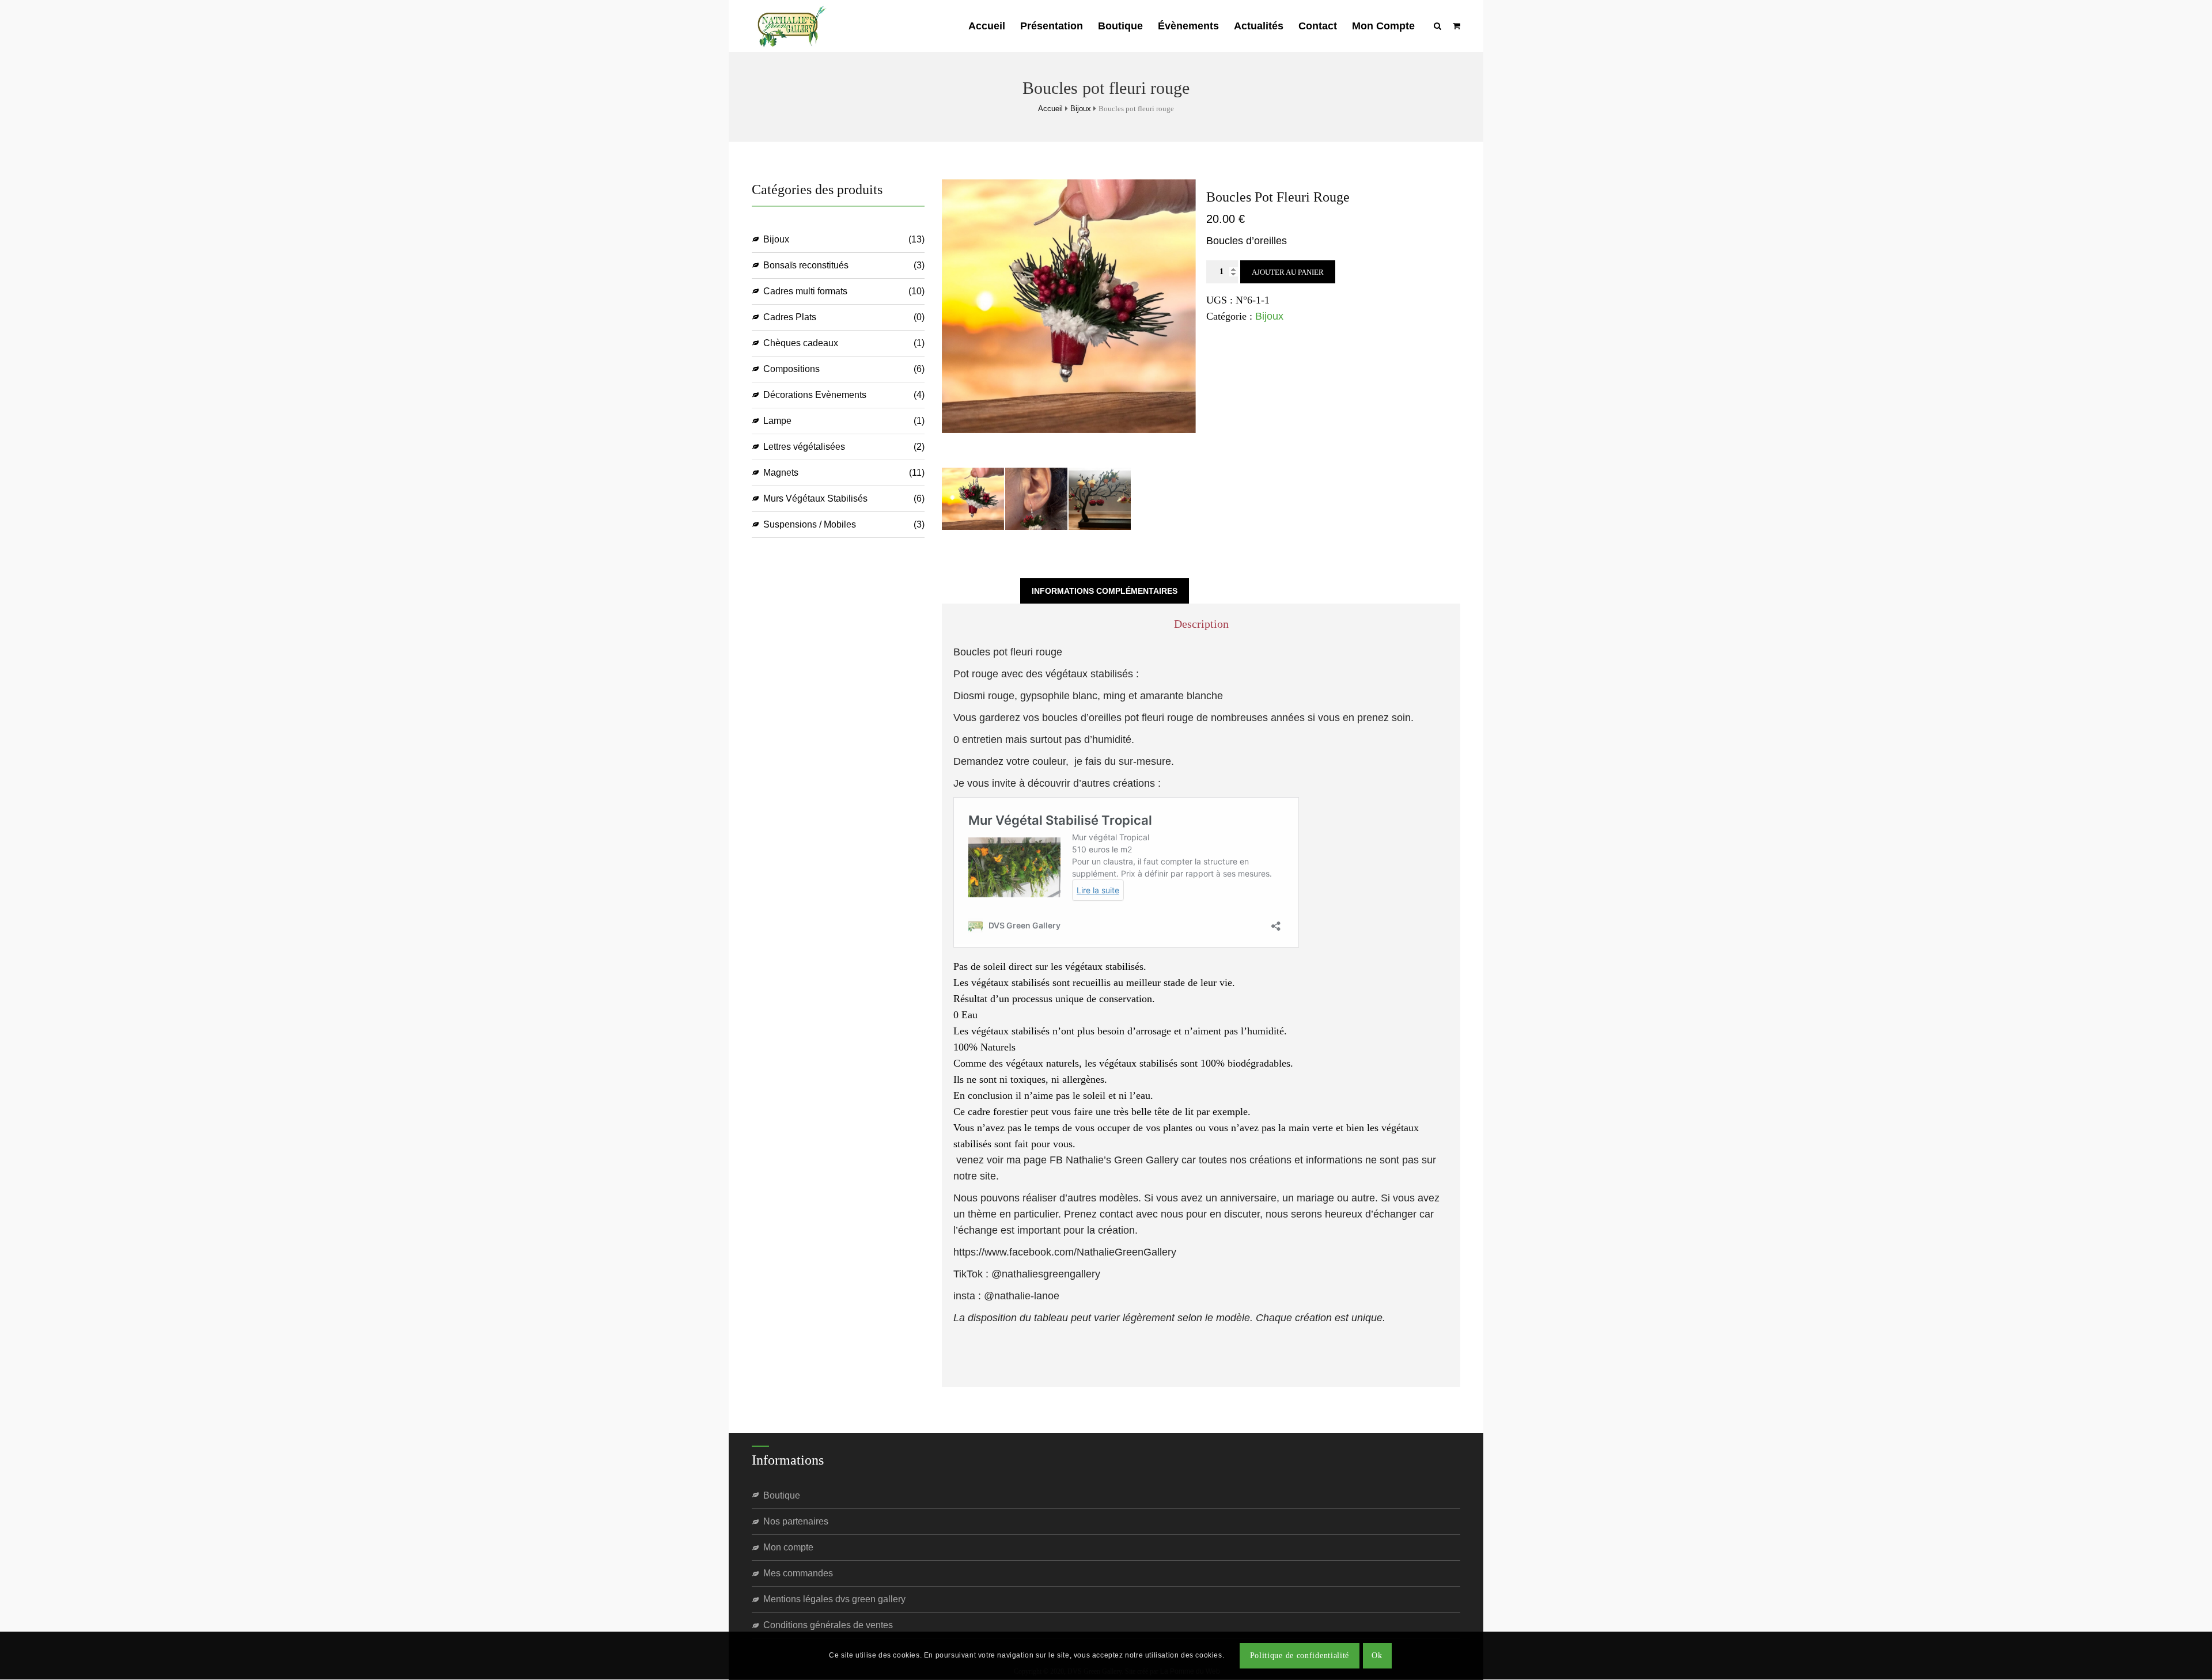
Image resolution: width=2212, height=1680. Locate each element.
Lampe (777, 421)
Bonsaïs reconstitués (806, 265)
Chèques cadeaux (801, 343)
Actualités (1259, 26)
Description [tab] (981, 591)
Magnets (781, 473)
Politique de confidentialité (1300, 1656)
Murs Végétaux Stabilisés (815, 498)
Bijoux (1081, 109)
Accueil (987, 26)
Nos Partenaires (796, 1521)
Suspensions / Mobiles (810, 524)
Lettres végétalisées (804, 447)
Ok (1377, 1656)
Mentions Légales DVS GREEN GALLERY (834, 1599)
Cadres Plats (790, 317)
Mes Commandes (798, 1573)
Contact (1318, 26)
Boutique (1120, 26)
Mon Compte (1383, 26)
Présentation (1052, 26)
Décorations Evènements (815, 395)
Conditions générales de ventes (828, 1625)
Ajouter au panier (1288, 272)
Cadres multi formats (805, 291)
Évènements (1188, 26)
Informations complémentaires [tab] (1105, 591)
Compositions (791, 369)
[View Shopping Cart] (1457, 26)
